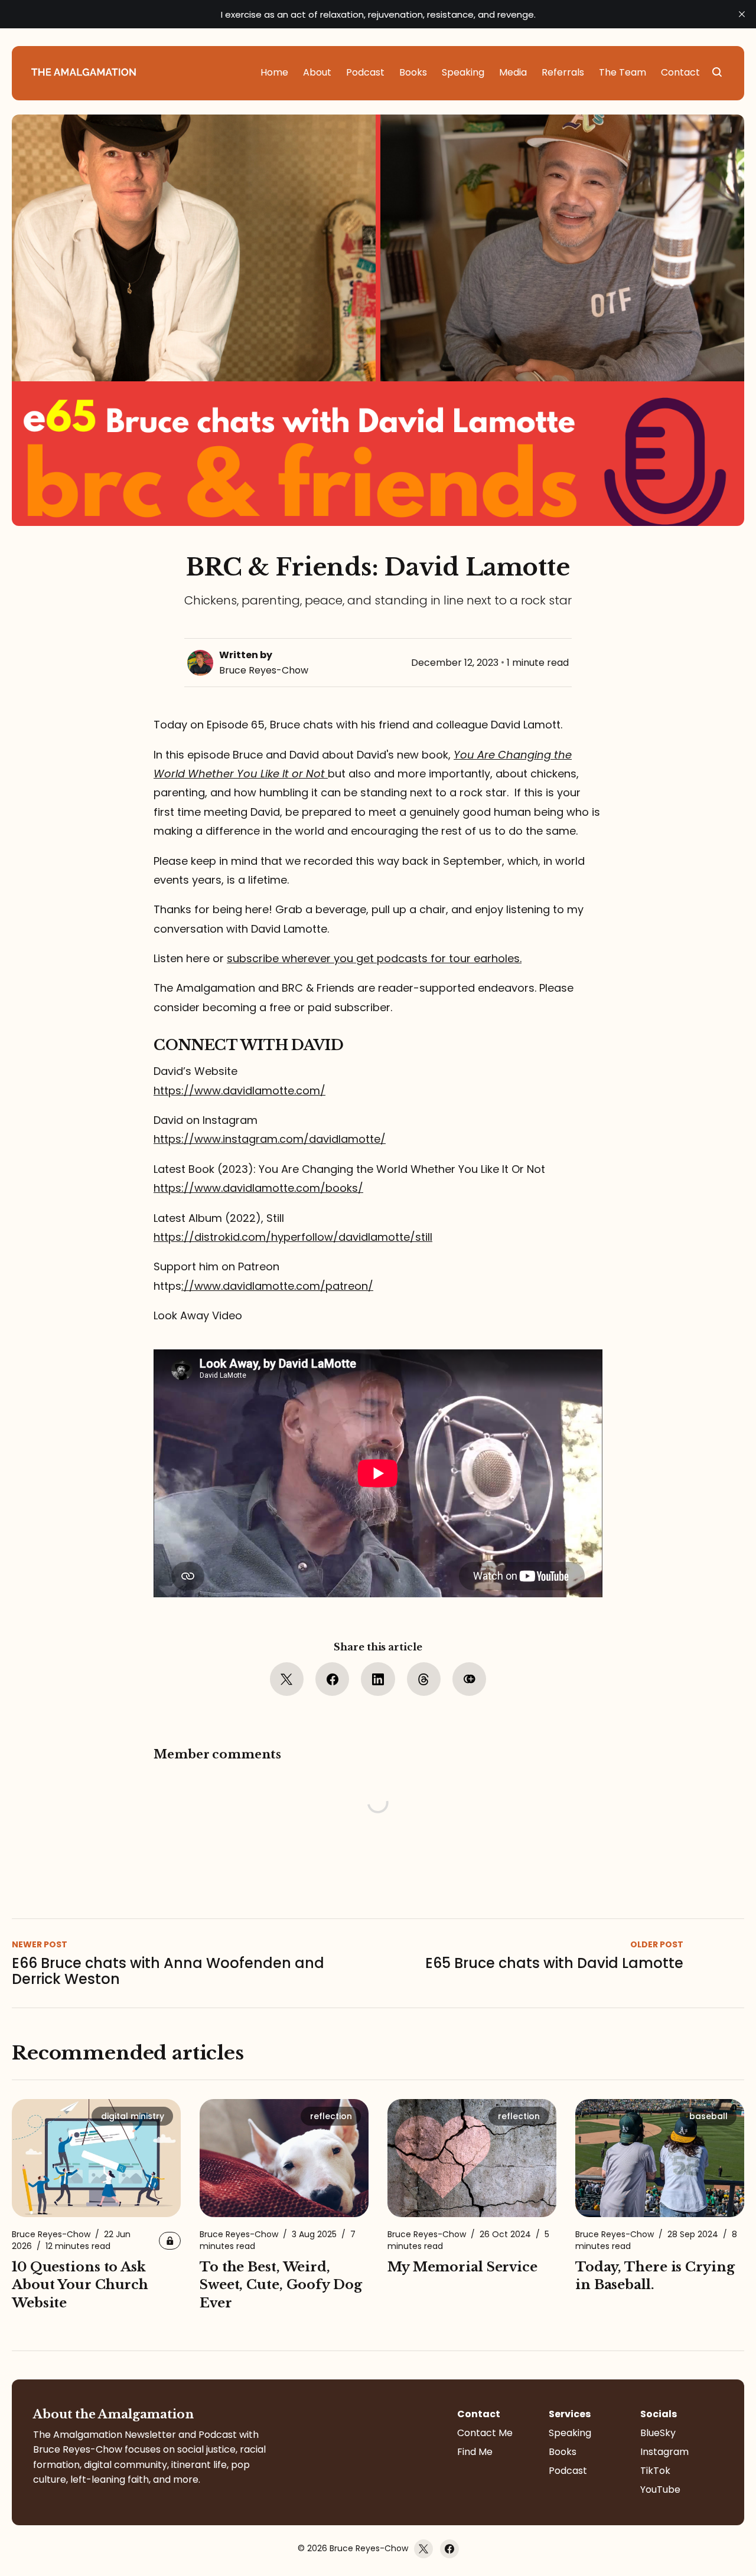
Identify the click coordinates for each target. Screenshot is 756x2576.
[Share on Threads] (424, 1679)
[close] (742, 14)
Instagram (664, 2452)
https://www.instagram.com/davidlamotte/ (270, 1139)
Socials (659, 2414)
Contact (479, 2414)
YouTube (660, 2490)
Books (563, 2452)
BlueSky (658, 2433)
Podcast (568, 2471)
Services (570, 2414)
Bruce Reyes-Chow (264, 670)
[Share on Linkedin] (378, 1679)
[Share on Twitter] (287, 1679)
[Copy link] (469, 1679)
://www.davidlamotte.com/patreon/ (277, 1286)
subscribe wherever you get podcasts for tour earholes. (374, 958)
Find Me (475, 2452)
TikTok (655, 2471)
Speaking (570, 2433)
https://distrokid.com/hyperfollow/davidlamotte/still (293, 1237)
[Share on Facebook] (332, 1679)
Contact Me (485, 2433)
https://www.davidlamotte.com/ (239, 1091)
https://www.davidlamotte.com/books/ (258, 1188)
